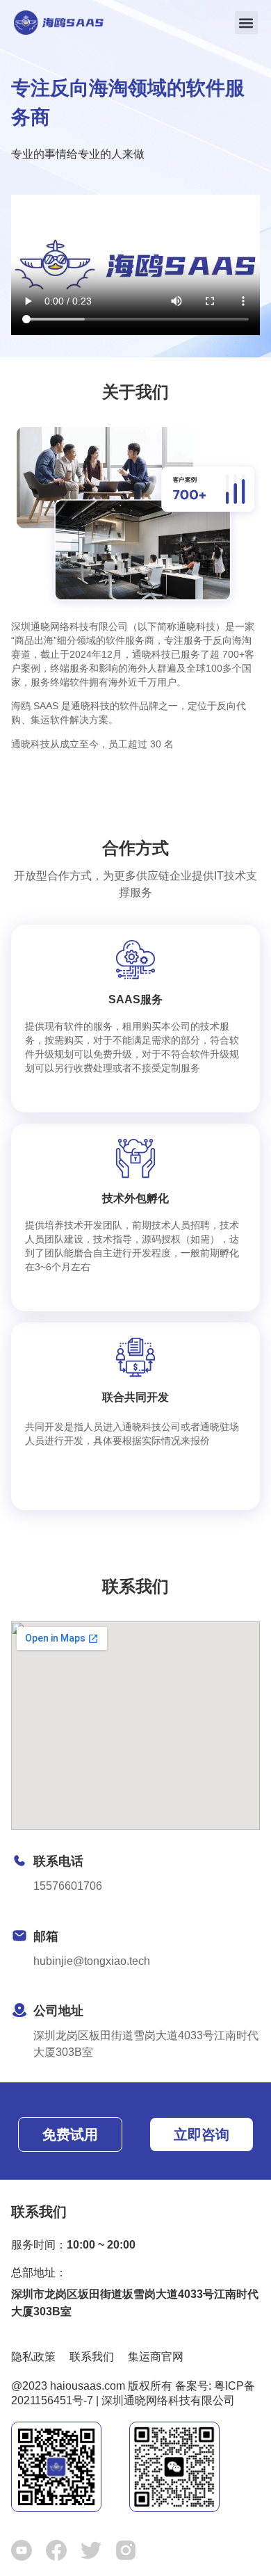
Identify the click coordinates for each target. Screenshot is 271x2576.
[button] (246, 23)
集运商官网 (156, 2357)
